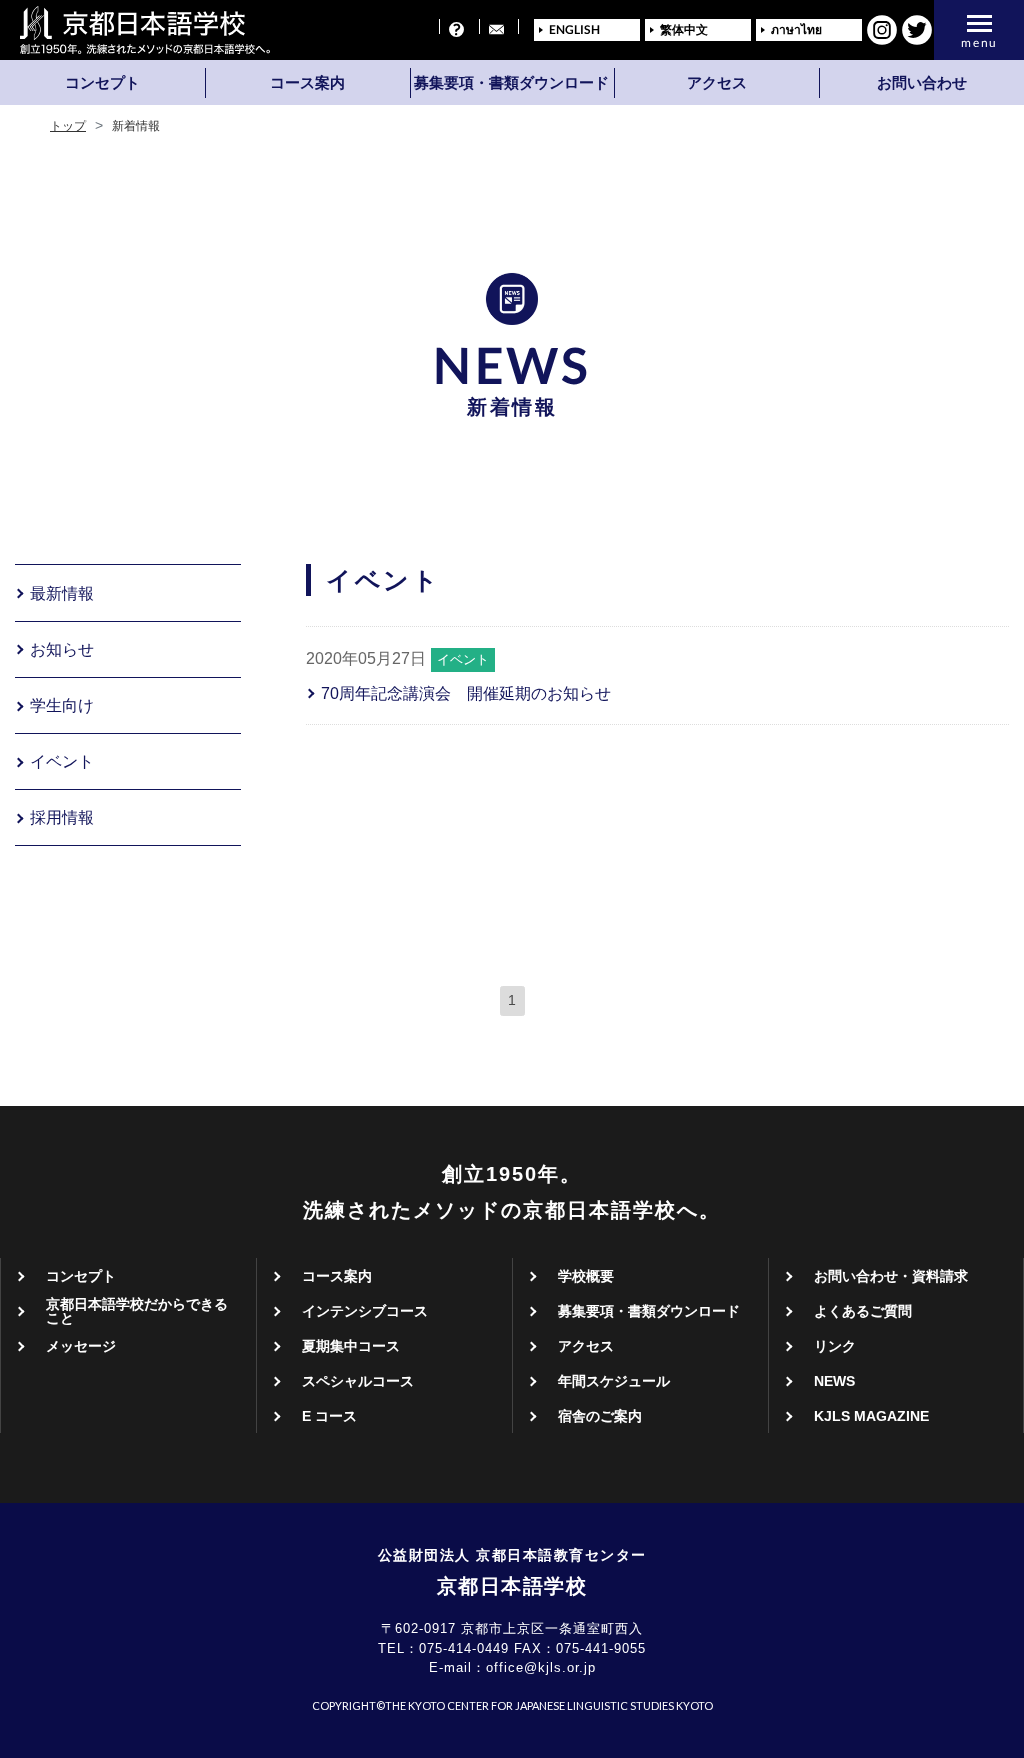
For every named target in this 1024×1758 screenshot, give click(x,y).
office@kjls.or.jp (541, 1667)
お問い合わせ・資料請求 (891, 1276)
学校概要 (586, 1276)
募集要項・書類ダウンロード (511, 82)
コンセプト (102, 82)
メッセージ (81, 1346)
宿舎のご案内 (600, 1416)
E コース (329, 1416)
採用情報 (62, 818)
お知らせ (62, 650)
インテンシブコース (365, 1311)
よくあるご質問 (863, 1311)
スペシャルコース (358, 1381)
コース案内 (307, 82)
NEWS (834, 1381)
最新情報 (62, 594)
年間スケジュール (614, 1381)
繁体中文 (684, 30)
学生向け (62, 706)
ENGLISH (574, 29)
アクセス (717, 82)
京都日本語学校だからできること (137, 1311)
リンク (835, 1346)
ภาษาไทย (796, 30)
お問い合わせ (922, 82)
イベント (62, 762)
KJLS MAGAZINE (871, 1416)
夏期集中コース (351, 1346)
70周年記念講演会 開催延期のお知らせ (466, 693)
